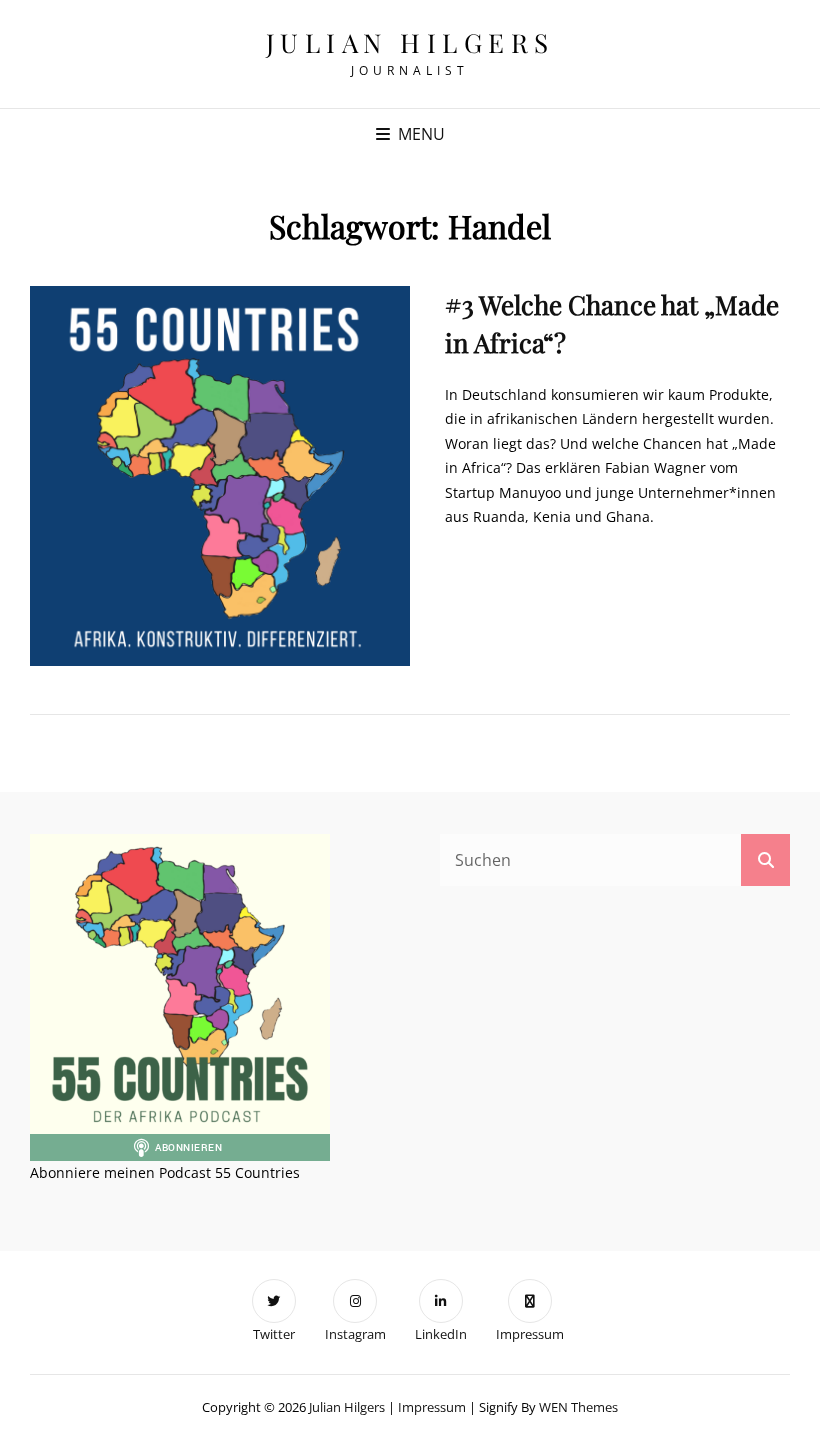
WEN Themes (578, 1407)
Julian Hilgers (410, 42)
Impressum (432, 1407)
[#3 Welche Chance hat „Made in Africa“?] (220, 476)
